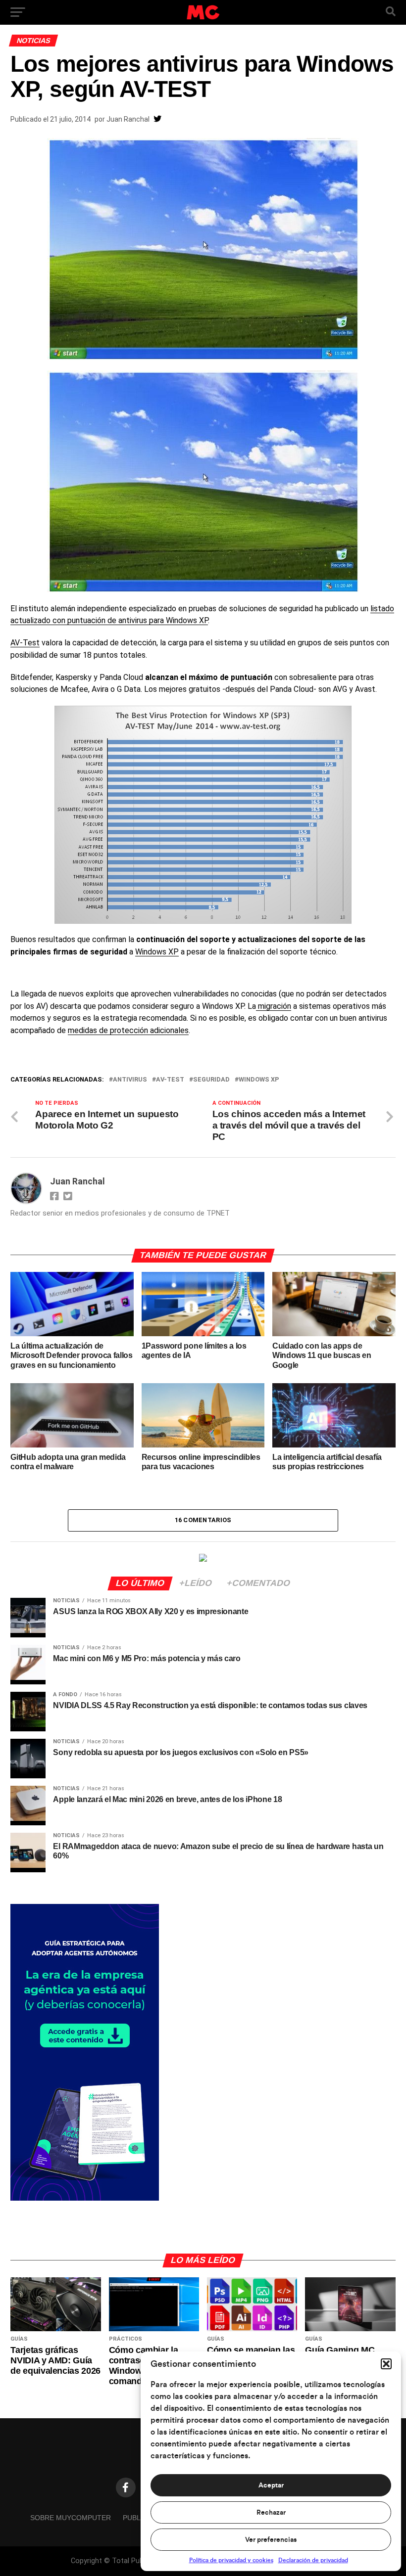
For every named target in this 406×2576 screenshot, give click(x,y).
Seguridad (211, 1080)
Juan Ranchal (128, 119)
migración (274, 1006)
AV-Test (25, 643)
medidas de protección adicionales (128, 1030)
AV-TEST (170, 1080)
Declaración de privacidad (313, 2560)
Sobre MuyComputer (71, 2518)
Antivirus (130, 1080)
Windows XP (157, 952)
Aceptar (271, 2486)
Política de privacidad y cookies (231, 2560)
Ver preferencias (271, 2540)
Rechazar (271, 2513)
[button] (386, 2364)
